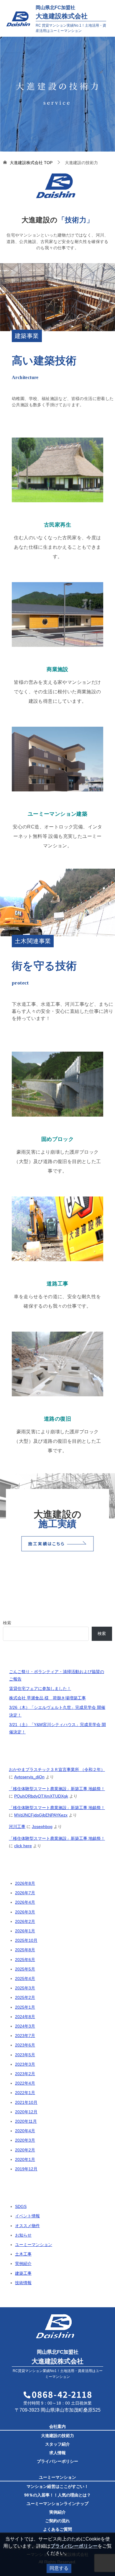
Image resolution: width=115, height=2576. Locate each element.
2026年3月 (25, 1912)
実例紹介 (23, 2263)
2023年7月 (25, 2036)
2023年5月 (25, 2055)
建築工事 (23, 2273)
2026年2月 (25, 1921)
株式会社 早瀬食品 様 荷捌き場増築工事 (47, 1698)
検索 (7, 1623)
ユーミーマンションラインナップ (57, 2504)
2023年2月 (25, 2074)
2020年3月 (25, 2140)
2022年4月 (25, 2083)
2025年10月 (26, 1940)
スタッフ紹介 (57, 2444)
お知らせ (23, 2235)
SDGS (21, 2206)
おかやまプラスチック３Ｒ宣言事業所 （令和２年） (57, 1769)
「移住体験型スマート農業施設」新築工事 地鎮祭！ (57, 1789)
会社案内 (57, 2426)
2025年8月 (25, 1950)
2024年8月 (25, 2017)
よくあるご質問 (57, 2529)
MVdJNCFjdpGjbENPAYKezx (41, 1815)
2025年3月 (25, 1988)
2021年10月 (26, 2102)
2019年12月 (26, 2169)
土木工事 (23, 2254)
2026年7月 (25, 1893)
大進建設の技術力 (57, 2436)
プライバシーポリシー (57, 2461)
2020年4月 (25, 2131)
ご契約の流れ (57, 2521)
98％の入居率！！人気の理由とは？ (57, 2495)
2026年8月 (25, 1883)
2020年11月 (26, 2121)
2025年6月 (25, 1960)
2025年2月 (25, 1997)
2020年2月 (25, 2150)
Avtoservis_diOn (29, 1777)
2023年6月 (25, 2045)
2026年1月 (25, 1931)
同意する (59, 2568)
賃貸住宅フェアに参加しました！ (40, 1688)
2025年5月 (25, 1969)
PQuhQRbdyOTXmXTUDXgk (41, 1796)
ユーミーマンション (34, 2245)
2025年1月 (25, 2007)
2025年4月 (25, 1978)
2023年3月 (25, 2064)
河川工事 (17, 1827)
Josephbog (42, 1827)
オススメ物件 (27, 2226)
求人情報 (57, 2453)
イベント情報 (27, 2216)
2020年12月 (26, 2112)
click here (23, 1846)
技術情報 (23, 2283)
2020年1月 (25, 2159)
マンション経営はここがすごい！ (57, 2486)
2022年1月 (25, 2093)
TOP (31, 163)
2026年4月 (25, 1902)
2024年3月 (25, 2026)
